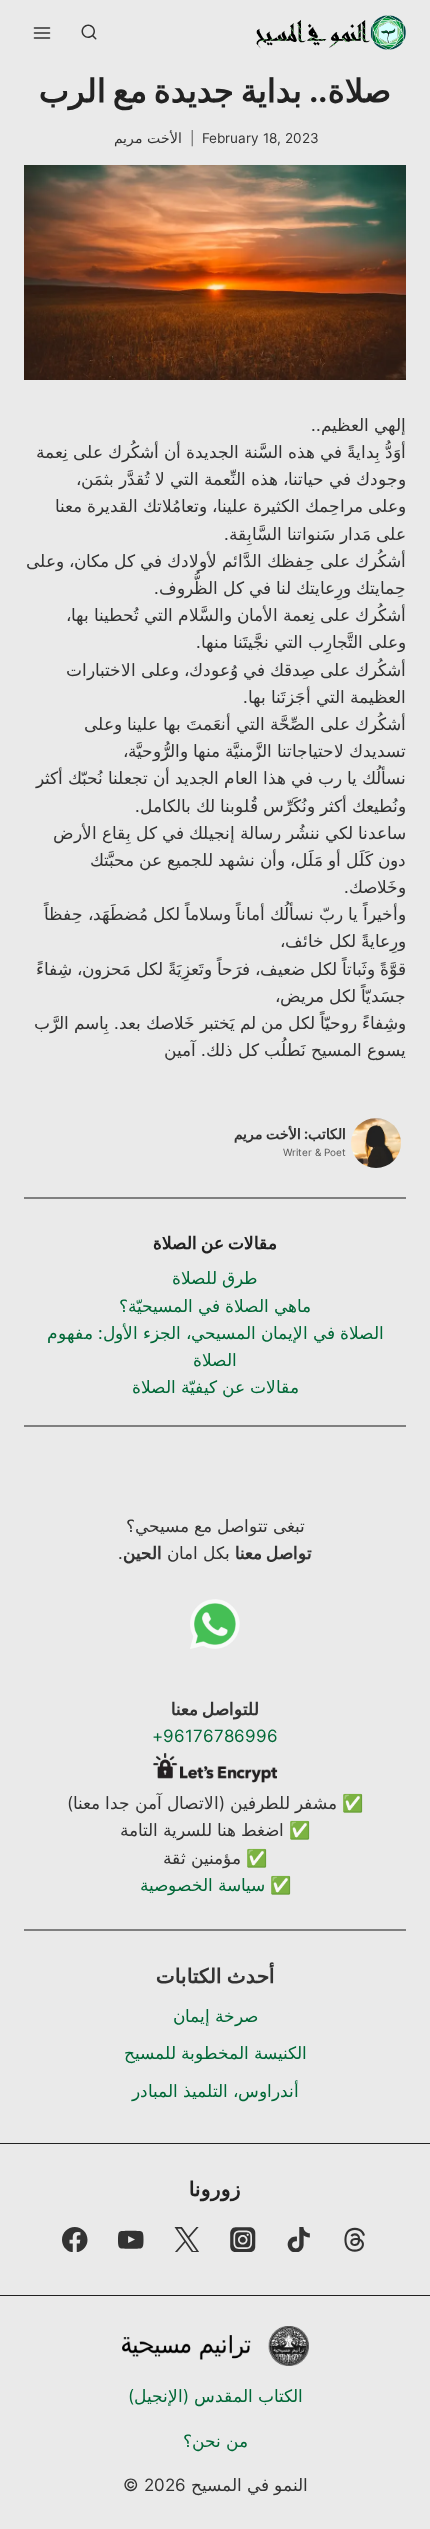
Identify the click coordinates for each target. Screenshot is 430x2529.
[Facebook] (74, 2239)
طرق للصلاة (215, 1278)
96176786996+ (215, 1736)
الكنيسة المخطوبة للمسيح (215, 2053)
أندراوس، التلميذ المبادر (215, 2091)
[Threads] (355, 2239)
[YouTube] (130, 2239)
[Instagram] (243, 2239)
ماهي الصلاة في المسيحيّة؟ (215, 1306)
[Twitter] (186, 2239)
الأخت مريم (148, 138)
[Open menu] (42, 32)
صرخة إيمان (215, 2016)
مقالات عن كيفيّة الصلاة (215, 1387)
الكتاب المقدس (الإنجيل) (215, 2396)
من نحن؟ (215, 2441)
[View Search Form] (89, 33)
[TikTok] (299, 2239)
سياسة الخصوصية (202, 1885)
